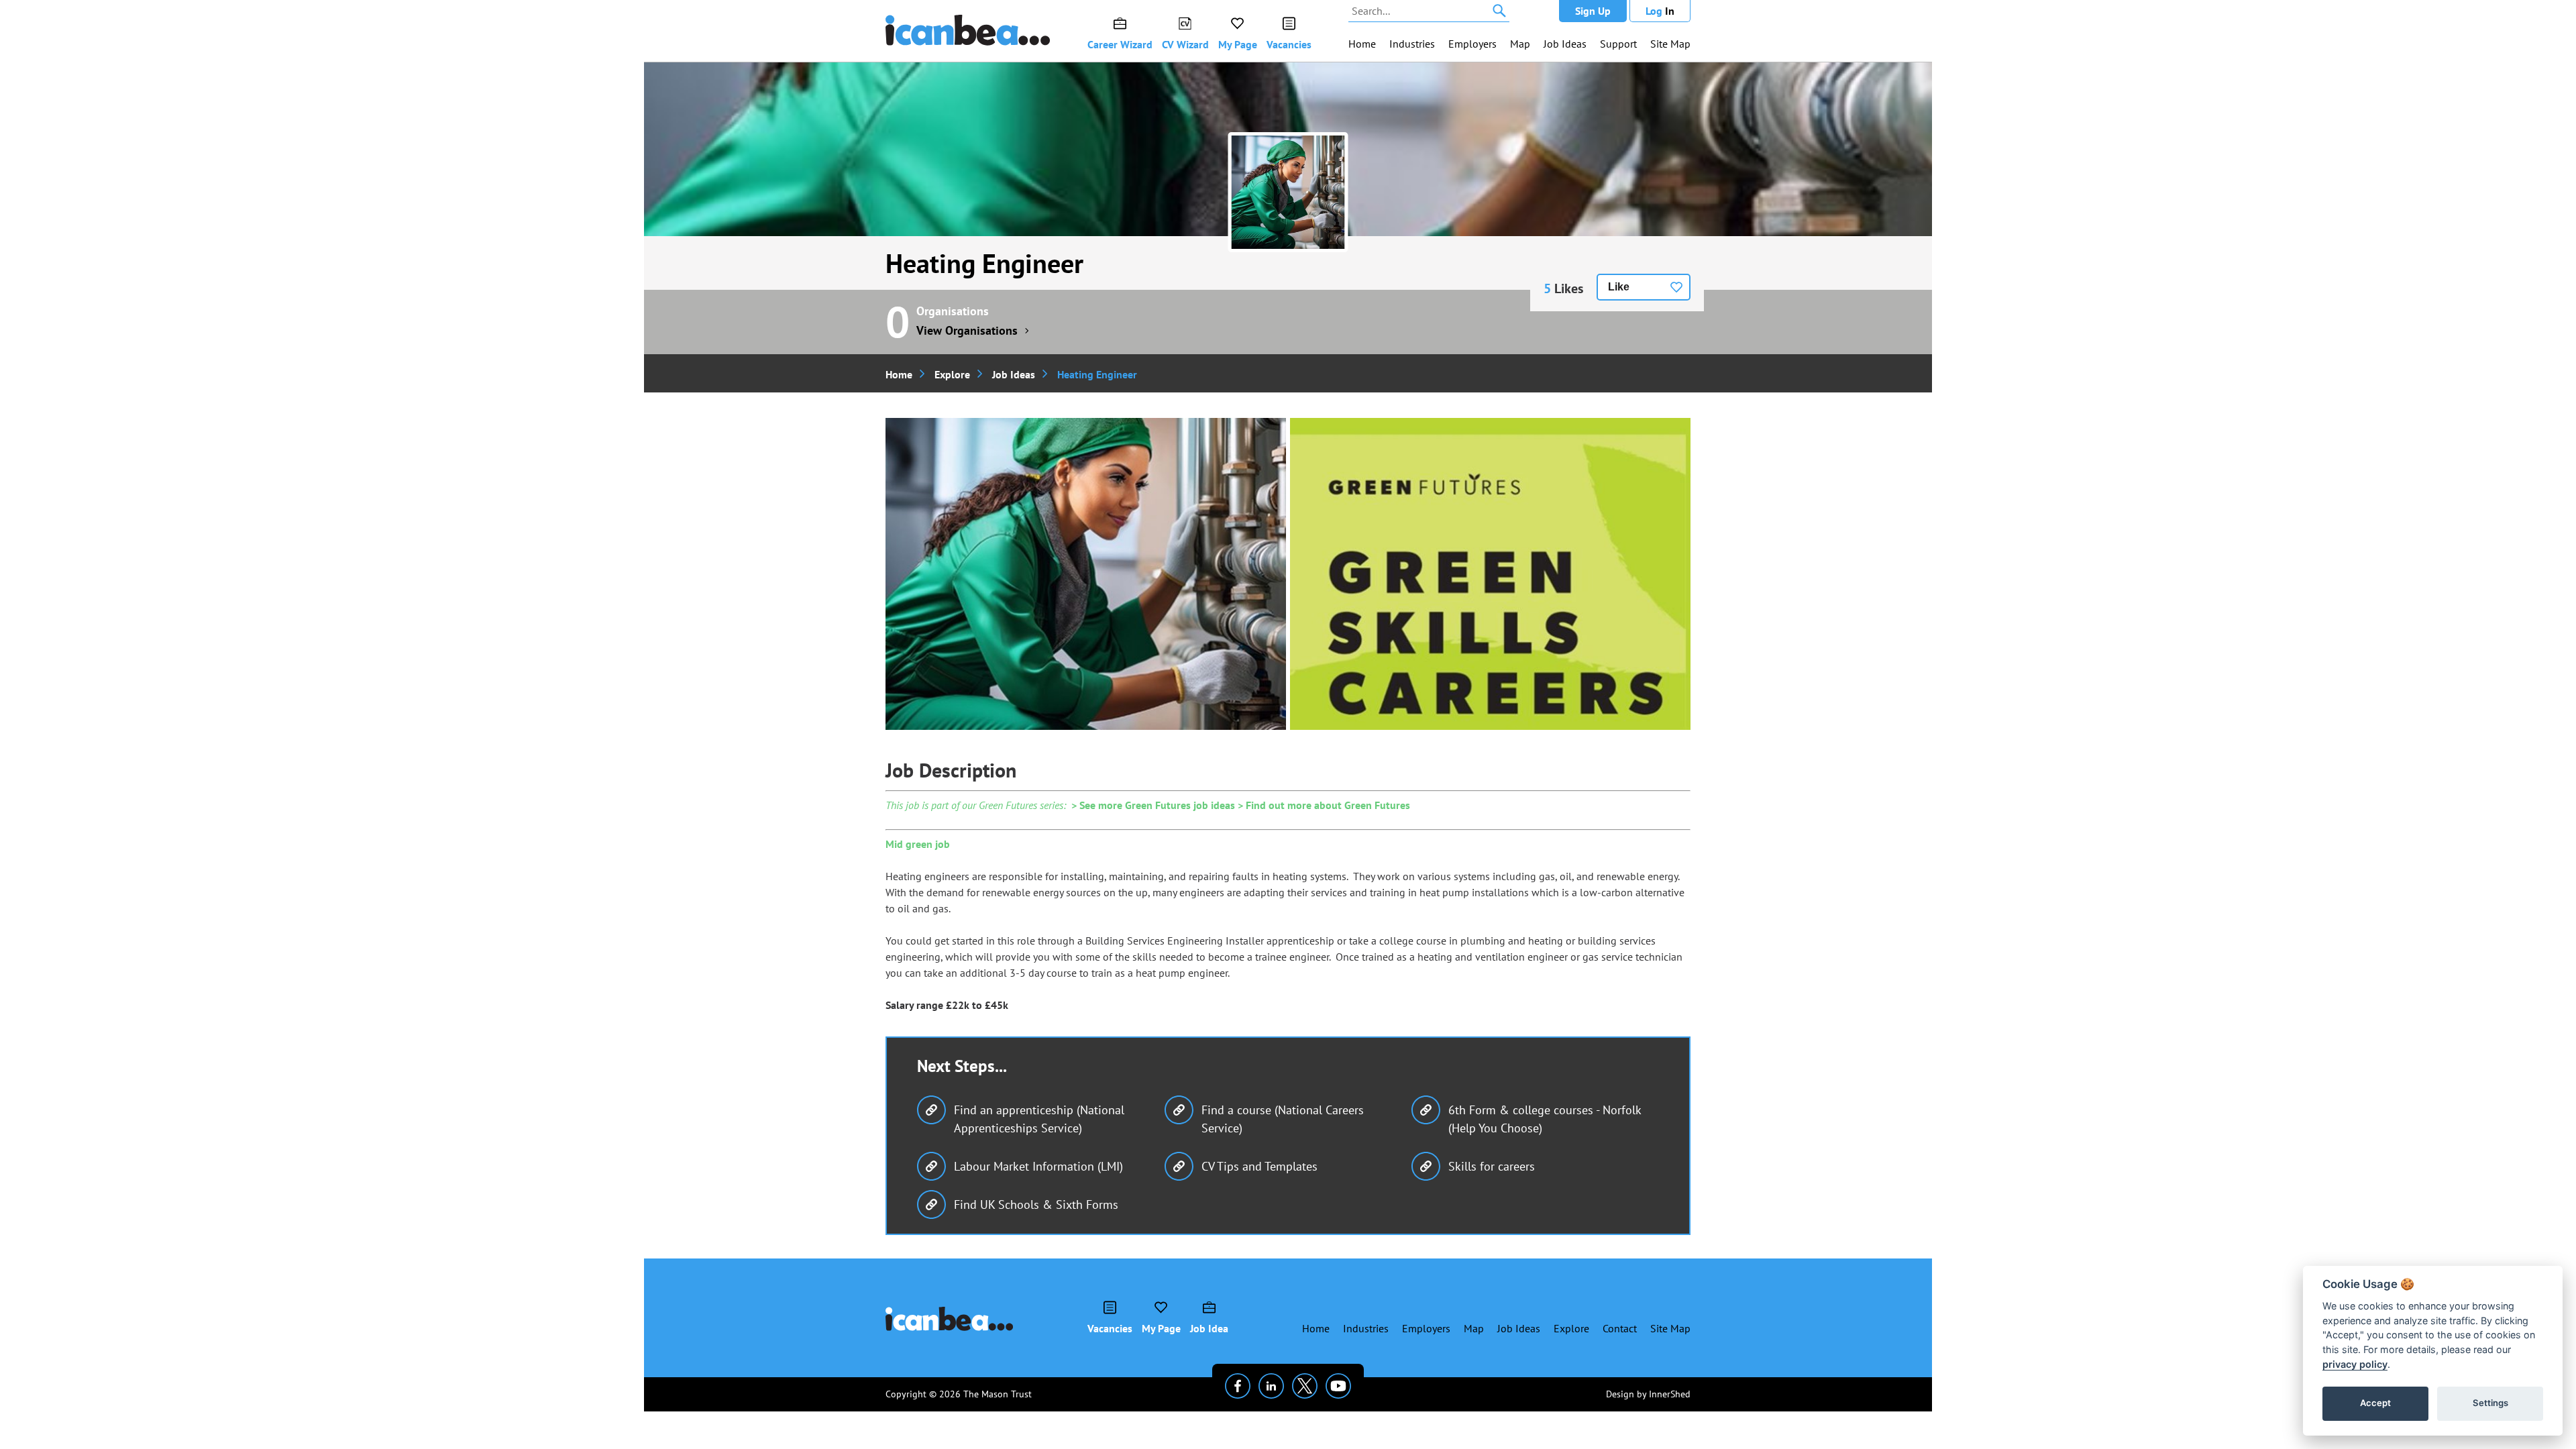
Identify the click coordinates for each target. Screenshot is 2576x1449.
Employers (1472, 44)
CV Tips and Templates (1259, 1166)
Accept (2375, 1403)
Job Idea (1209, 1328)
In (1660, 11)
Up (1593, 11)
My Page (1238, 44)
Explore (952, 374)
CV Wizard (1185, 44)
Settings (2490, 1403)
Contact (1620, 1328)
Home (1362, 44)
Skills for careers (1492, 1166)
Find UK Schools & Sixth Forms (1036, 1204)
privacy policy (2355, 1364)
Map (1520, 44)
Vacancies (1289, 44)
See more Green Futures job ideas (1157, 805)
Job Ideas (1565, 44)
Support (1618, 44)
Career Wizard (1120, 44)
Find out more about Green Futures (1328, 805)
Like (1619, 287)
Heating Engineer (984, 263)
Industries (1412, 44)
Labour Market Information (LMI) (1038, 1166)
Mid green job (918, 844)
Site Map (1670, 44)
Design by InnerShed (1648, 1394)
